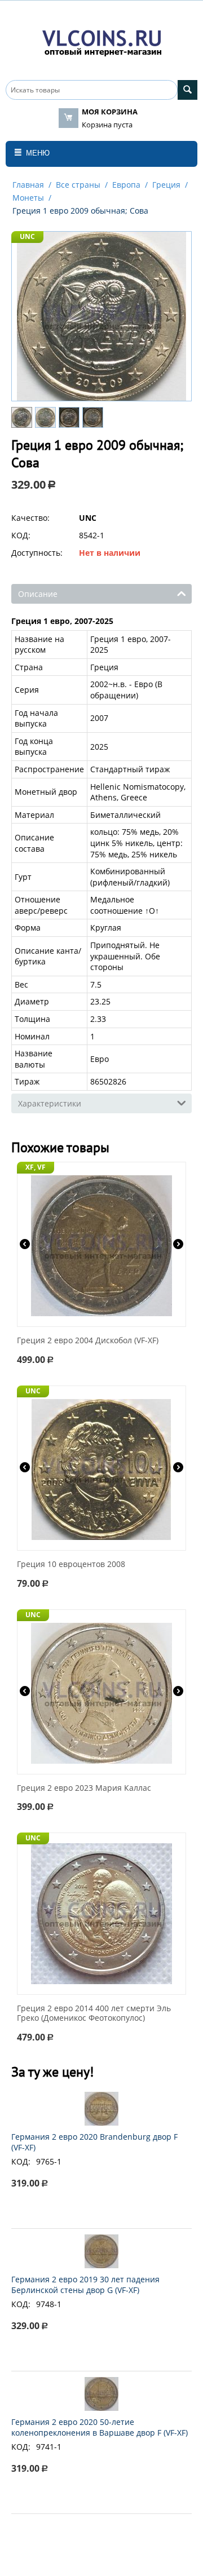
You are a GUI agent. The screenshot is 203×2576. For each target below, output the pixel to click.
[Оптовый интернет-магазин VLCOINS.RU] (101, 41)
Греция (166, 185)
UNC (27, 236)
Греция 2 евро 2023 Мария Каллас (84, 1788)
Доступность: (37, 553)
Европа (126, 185)
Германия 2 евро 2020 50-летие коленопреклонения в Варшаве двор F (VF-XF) (100, 2427)
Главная (28, 185)
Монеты (28, 198)
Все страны (78, 185)
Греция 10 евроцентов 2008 (71, 1564)
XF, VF (36, 1167)
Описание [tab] (38, 594)
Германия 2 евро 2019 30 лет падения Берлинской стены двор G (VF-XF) (85, 2285)
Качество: (30, 518)
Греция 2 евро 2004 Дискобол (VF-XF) (88, 1341)
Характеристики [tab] (50, 1103)
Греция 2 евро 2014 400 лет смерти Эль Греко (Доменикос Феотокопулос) (94, 2013)
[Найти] (187, 90)
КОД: (21, 535)
